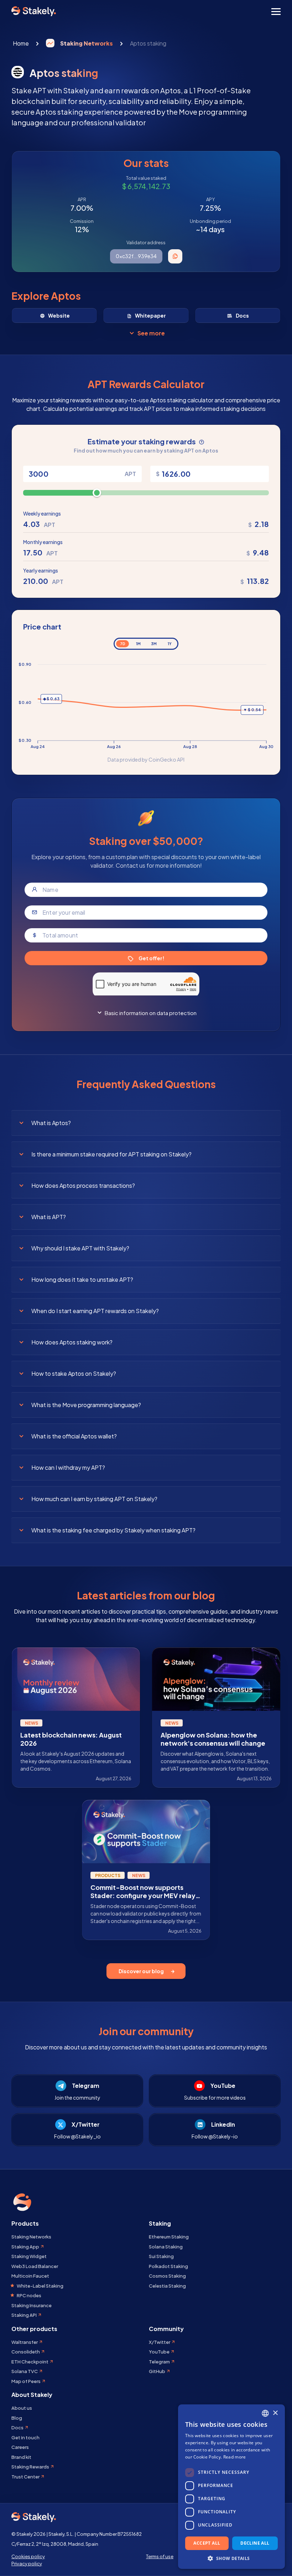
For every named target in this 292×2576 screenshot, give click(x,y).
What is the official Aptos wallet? (74, 1436)
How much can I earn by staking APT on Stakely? (94, 1499)
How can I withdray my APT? (68, 1467)
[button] (231, 2558)
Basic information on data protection (151, 1013)
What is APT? (49, 1217)
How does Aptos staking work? (72, 1342)
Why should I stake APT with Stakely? (80, 1248)
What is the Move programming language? (86, 1405)
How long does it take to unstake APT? (82, 1279)
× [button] (275, 2413)
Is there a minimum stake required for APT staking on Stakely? (111, 1154)
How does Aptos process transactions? (83, 1185)
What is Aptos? (51, 1123)
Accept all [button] (207, 2543)
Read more (235, 2457)
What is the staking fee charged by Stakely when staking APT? (113, 1530)
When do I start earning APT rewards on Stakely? (95, 1311)
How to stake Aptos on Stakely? (74, 1373)
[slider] (97, 493)
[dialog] (231, 2487)
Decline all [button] (255, 2543)
